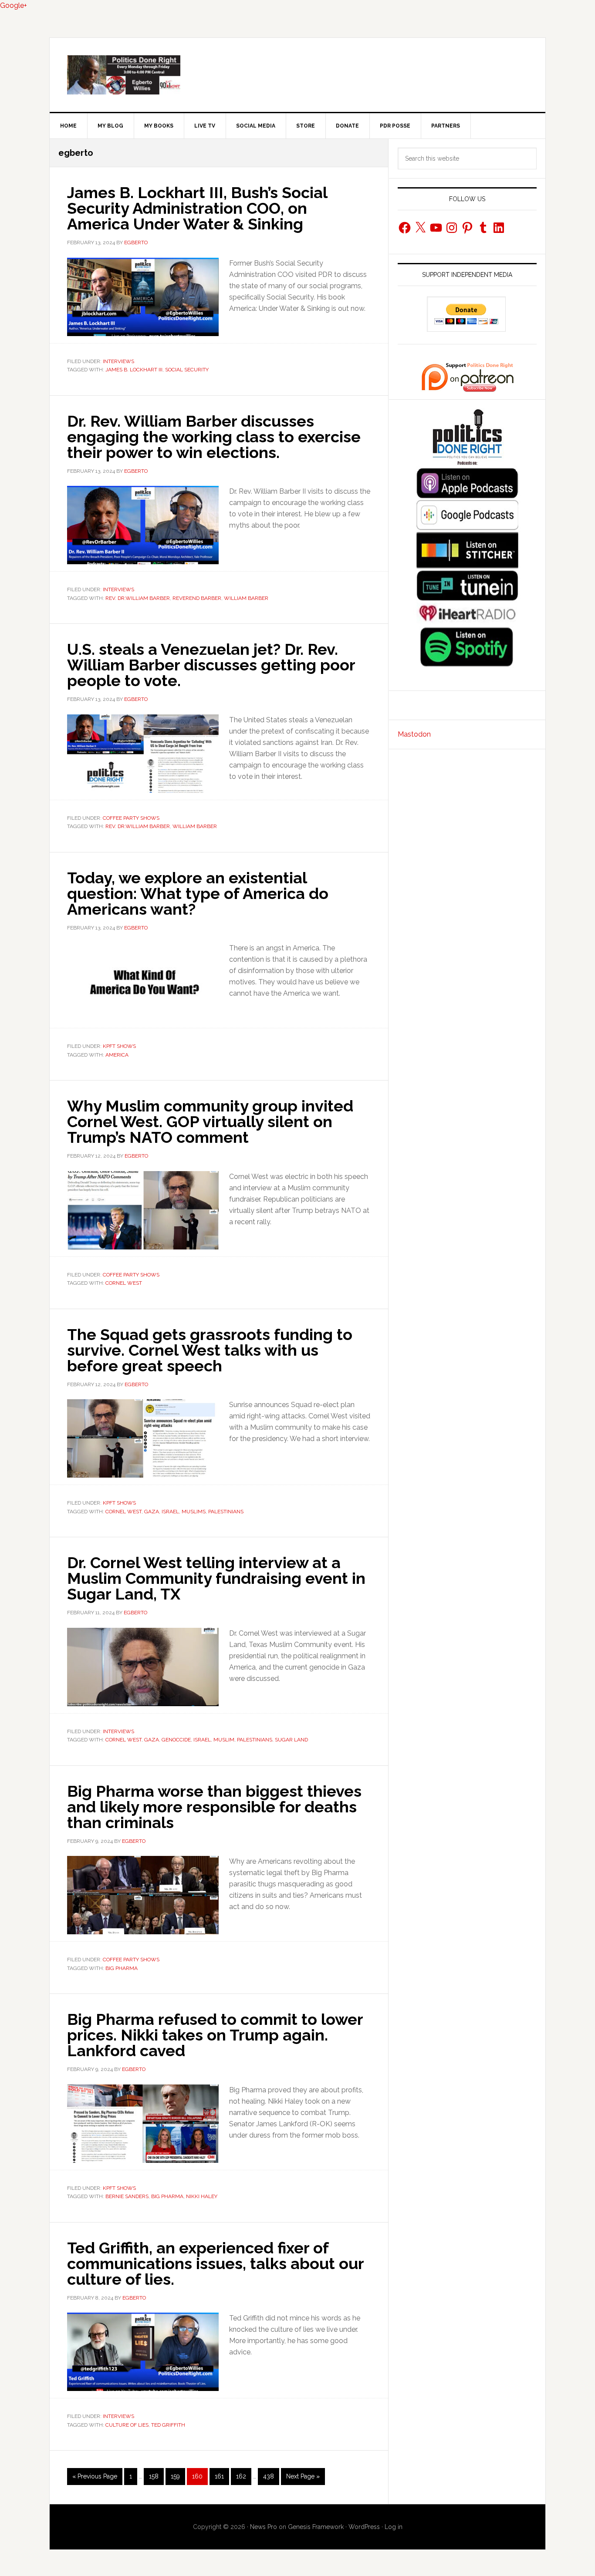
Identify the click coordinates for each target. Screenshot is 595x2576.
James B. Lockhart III (134, 370)
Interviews (118, 361)
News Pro (264, 2527)
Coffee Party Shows (131, 818)
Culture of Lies (127, 2425)
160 (199, 2476)
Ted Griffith (168, 2425)
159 (177, 2476)
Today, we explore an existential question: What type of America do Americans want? (198, 893)
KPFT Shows (119, 1046)
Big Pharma (122, 1968)
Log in (394, 2527)
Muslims (194, 1512)
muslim (224, 1740)
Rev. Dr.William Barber (138, 598)
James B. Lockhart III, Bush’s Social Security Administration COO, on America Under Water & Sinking (197, 208)
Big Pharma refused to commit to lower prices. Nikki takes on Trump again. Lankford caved (215, 2035)
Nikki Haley (202, 2196)
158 (156, 2476)
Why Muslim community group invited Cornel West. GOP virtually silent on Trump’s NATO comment (210, 1121)
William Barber (246, 598)
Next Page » (303, 2479)
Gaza (152, 1512)
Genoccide (176, 1740)
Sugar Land (291, 1740)
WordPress (364, 2527)
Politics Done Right (297, 75)
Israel (170, 1512)
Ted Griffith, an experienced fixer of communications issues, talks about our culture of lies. (215, 2263)
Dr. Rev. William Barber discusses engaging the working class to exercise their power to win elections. (214, 437)
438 (270, 2476)
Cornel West (124, 1283)
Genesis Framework (316, 2527)
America (117, 1055)
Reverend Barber (197, 598)
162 (243, 2476)
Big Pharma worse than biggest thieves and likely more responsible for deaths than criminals (214, 1807)
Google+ (14, 5)
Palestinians (226, 1512)
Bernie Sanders (127, 2196)
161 (221, 2476)
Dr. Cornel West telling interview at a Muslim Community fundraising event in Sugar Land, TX (216, 1578)
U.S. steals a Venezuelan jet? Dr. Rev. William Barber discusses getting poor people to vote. (211, 665)
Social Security (187, 370)
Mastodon (414, 734)
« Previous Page (95, 2479)
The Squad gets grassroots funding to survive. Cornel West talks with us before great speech (210, 1350)
